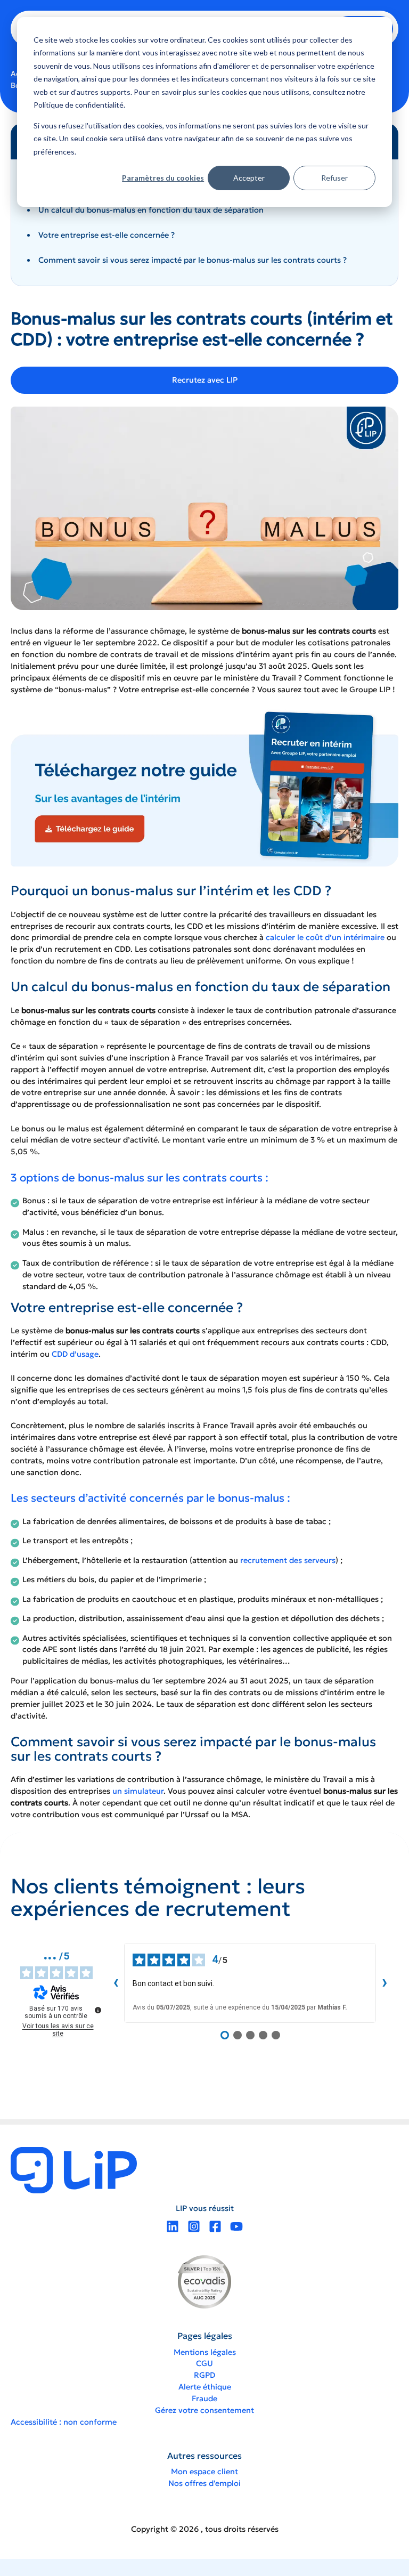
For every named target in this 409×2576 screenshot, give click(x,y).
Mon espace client (204, 2472)
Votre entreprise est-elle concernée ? (107, 235)
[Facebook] (215, 2226)
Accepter (249, 178)
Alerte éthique (205, 2387)
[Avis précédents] (116, 1983)
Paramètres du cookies (163, 178)
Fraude (204, 2399)
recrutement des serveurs (288, 1560)
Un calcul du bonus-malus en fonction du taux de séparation (151, 210)
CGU (204, 2363)
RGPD (204, 2375)
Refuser (334, 178)
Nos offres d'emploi (204, 2483)
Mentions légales (205, 2352)
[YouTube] (236, 2226)
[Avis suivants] (385, 1983)
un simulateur (138, 1791)
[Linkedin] (173, 2226)
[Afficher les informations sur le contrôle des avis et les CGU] (98, 2010)
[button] (204, 380)
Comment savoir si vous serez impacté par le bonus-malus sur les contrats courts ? (193, 260)
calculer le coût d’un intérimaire (324, 937)
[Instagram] (194, 2226)
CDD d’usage (75, 1354)
